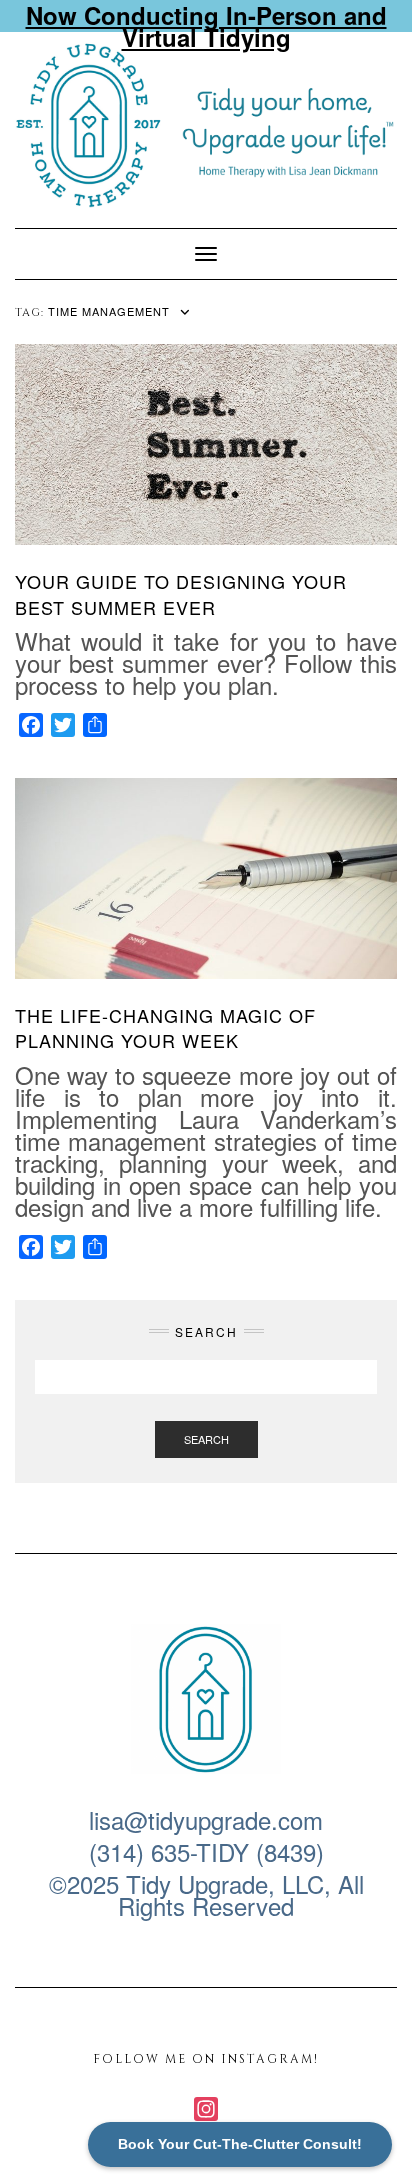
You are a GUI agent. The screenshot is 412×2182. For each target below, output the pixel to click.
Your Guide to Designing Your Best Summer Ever (181, 593)
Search (206, 1439)
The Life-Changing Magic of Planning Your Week (165, 1027)
